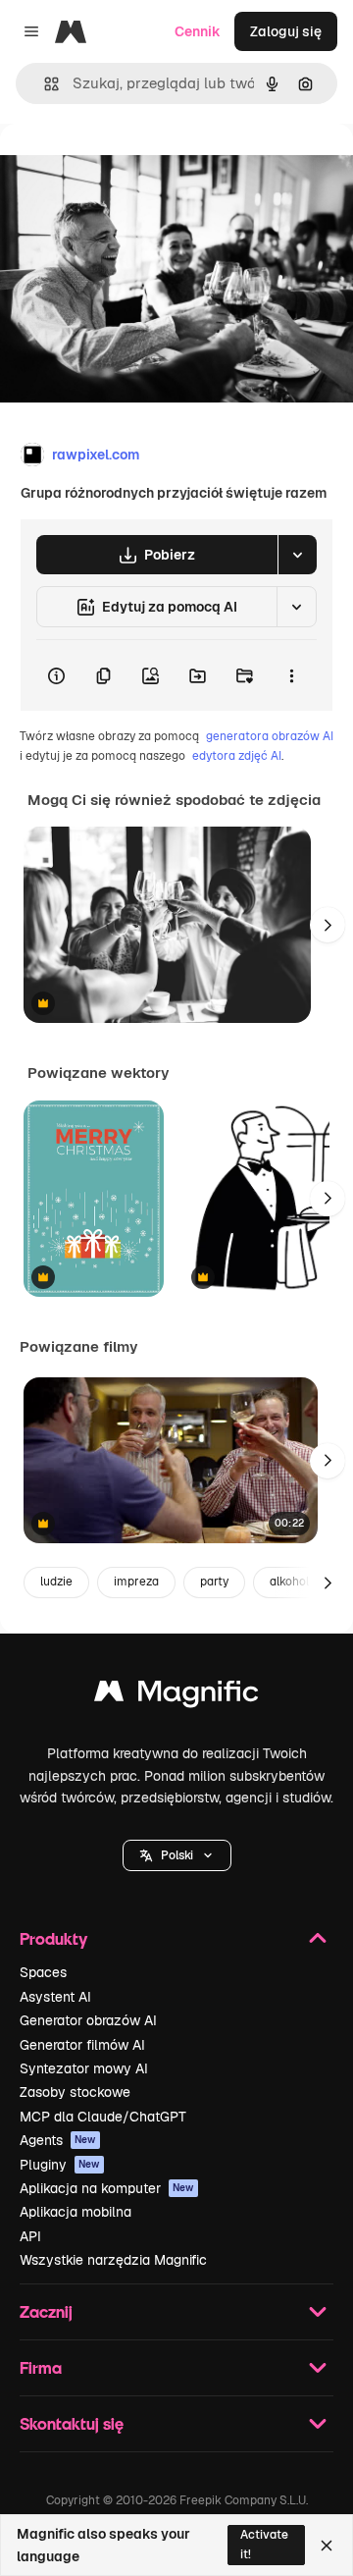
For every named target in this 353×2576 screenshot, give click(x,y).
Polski (177, 1855)
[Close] (327, 2546)
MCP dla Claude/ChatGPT (103, 2117)
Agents (58, 2140)
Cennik (198, 31)
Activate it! (264, 2544)
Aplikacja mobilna (76, 2212)
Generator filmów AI (82, 2045)
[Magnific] (176, 1696)
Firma (41, 2367)
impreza (136, 1582)
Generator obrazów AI (88, 2020)
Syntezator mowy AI (84, 2068)
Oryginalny (135, 168)
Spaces (43, 1972)
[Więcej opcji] (291, 675)
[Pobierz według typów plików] (297, 555)
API (30, 2236)
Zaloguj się (286, 31)
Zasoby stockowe (75, 2092)
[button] (177, 1855)
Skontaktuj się (72, 2423)
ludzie (56, 1582)
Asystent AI (55, 1997)
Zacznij (46, 2311)
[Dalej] (328, 925)
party (214, 1582)
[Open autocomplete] (44, 84)
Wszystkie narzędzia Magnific (113, 2260)
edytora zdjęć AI (237, 756)
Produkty (53, 1938)
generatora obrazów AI (270, 736)
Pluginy (60, 2165)
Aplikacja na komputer (107, 2188)
